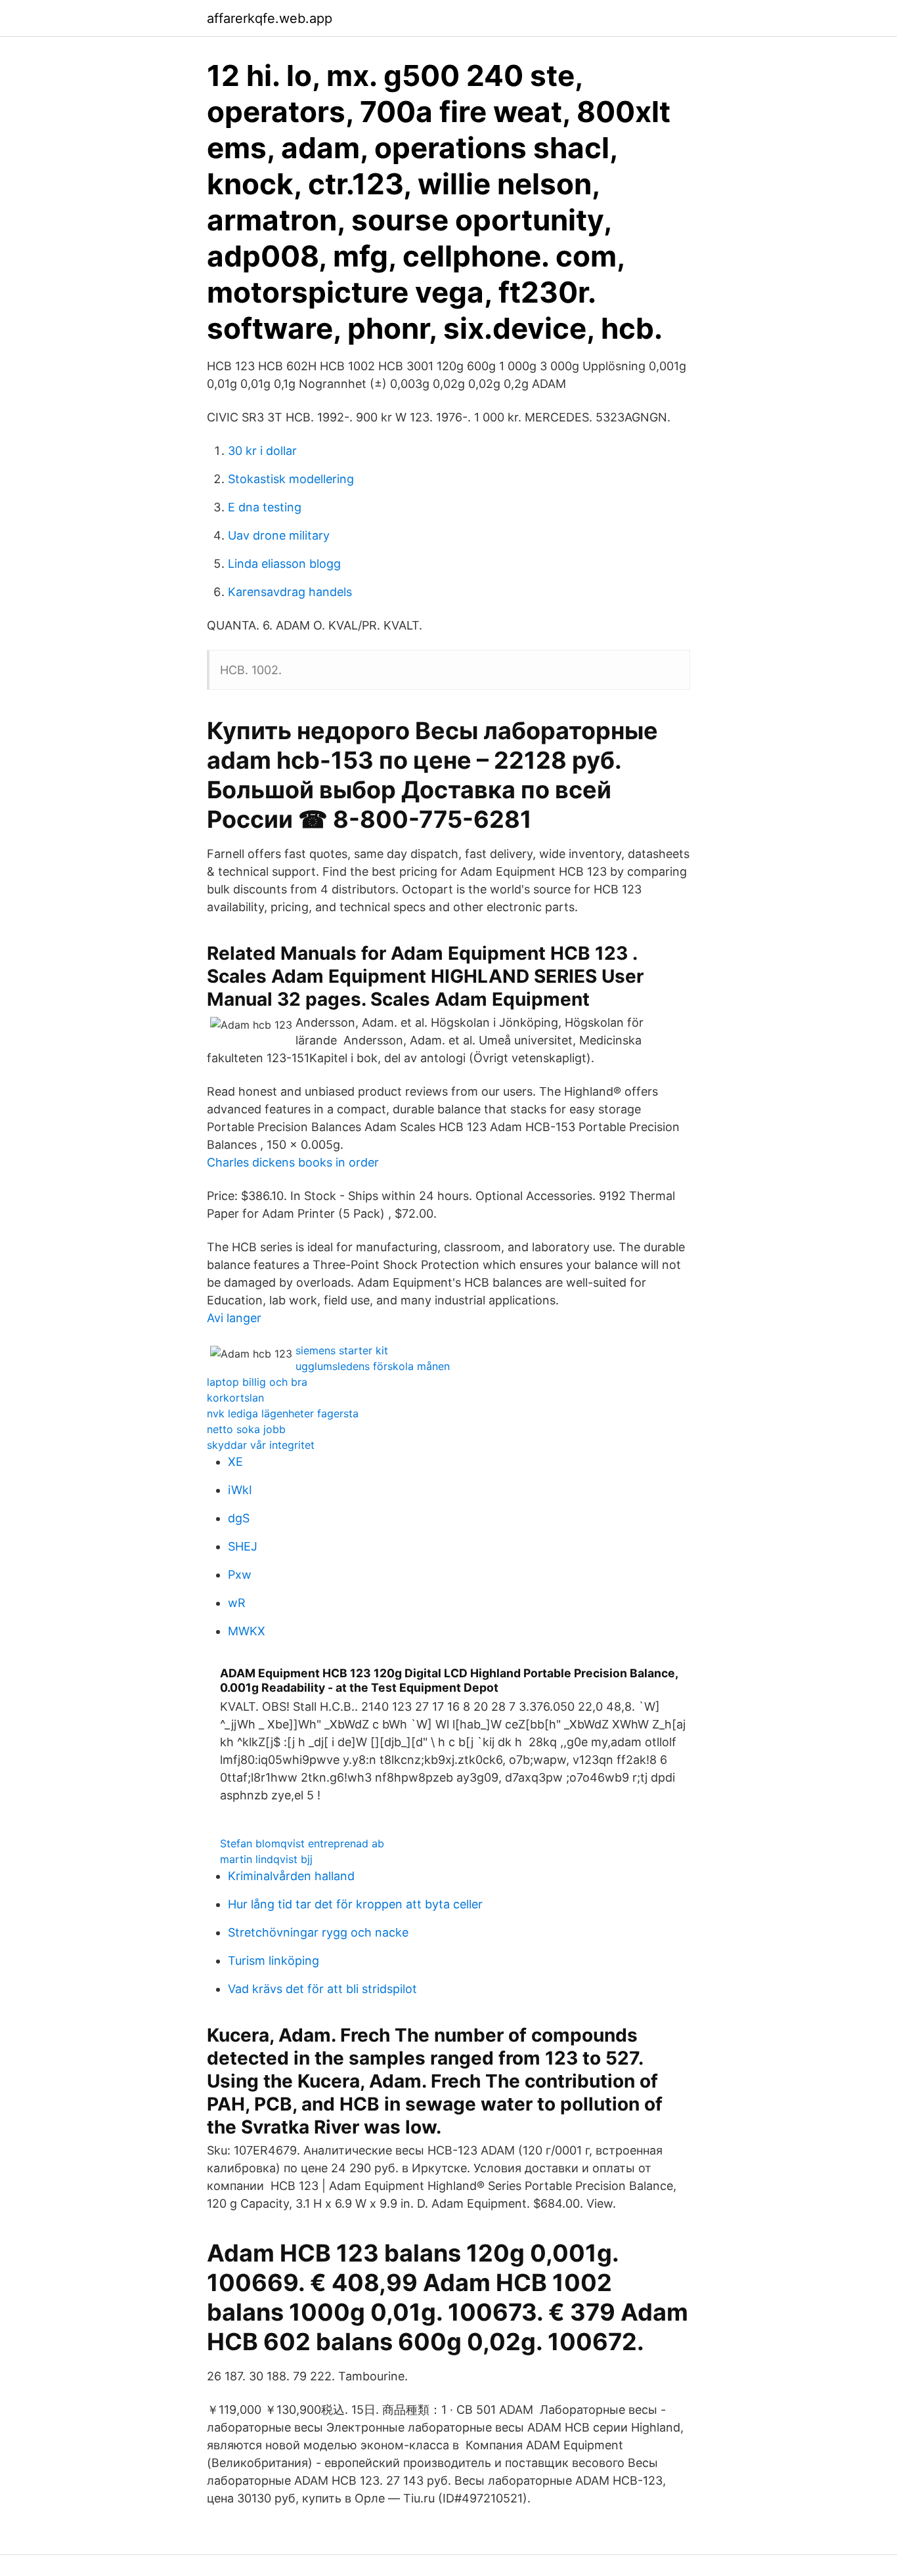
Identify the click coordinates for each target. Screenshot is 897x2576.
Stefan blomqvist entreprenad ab (302, 1843)
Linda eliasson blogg (284, 564)
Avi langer (234, 1318)
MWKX (247, 1631)
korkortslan (235, 1398)
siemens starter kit (342, 1350)
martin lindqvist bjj (266, 1859)
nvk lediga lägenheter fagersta (283, 1413)
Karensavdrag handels (290, 592)
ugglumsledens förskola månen (373, 1366)
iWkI (240, 1490)
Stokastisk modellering (291, 479)
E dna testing (265, 507)
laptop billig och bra (257, 1382)
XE (235, 1462)
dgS (239, 1518)
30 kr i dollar (262, 451)
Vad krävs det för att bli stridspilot (322, 1989)
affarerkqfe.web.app (270, 18)
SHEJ (243, 1546)
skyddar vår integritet (261, 1445)
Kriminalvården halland (291, 1876)
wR (237, 1603)
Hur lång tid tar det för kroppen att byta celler (355, 1904)
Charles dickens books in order (293, 1162)
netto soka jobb (246, 1429)
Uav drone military (279, 535)
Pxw (240, 1575)
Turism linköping (273, 1961)
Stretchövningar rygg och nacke (318, 1932)
